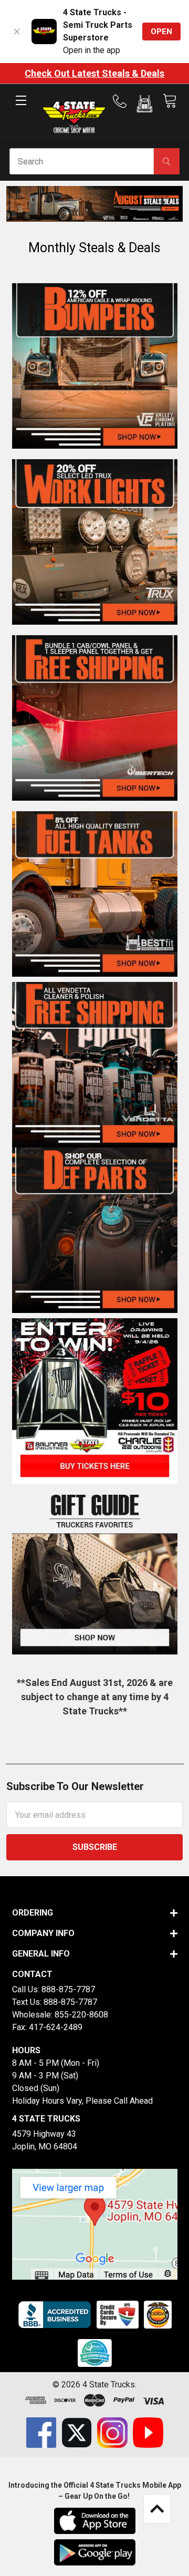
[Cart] (170, 101)
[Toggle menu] (21, 109)
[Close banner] (17, 32)
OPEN (161, 32)
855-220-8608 (81, 2015)
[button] (145, 106)
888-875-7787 (68, 1989)
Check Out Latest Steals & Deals (94, 73)
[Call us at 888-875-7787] (123, 101)
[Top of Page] (157, 2509)
